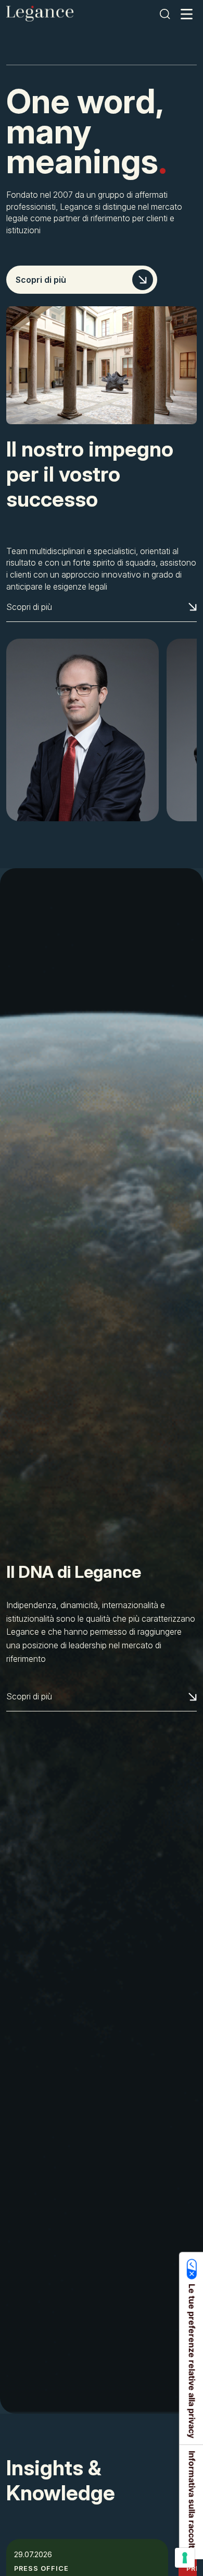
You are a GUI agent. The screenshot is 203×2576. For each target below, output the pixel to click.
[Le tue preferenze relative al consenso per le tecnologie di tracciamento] (185, 2558)
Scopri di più (41, 280)
